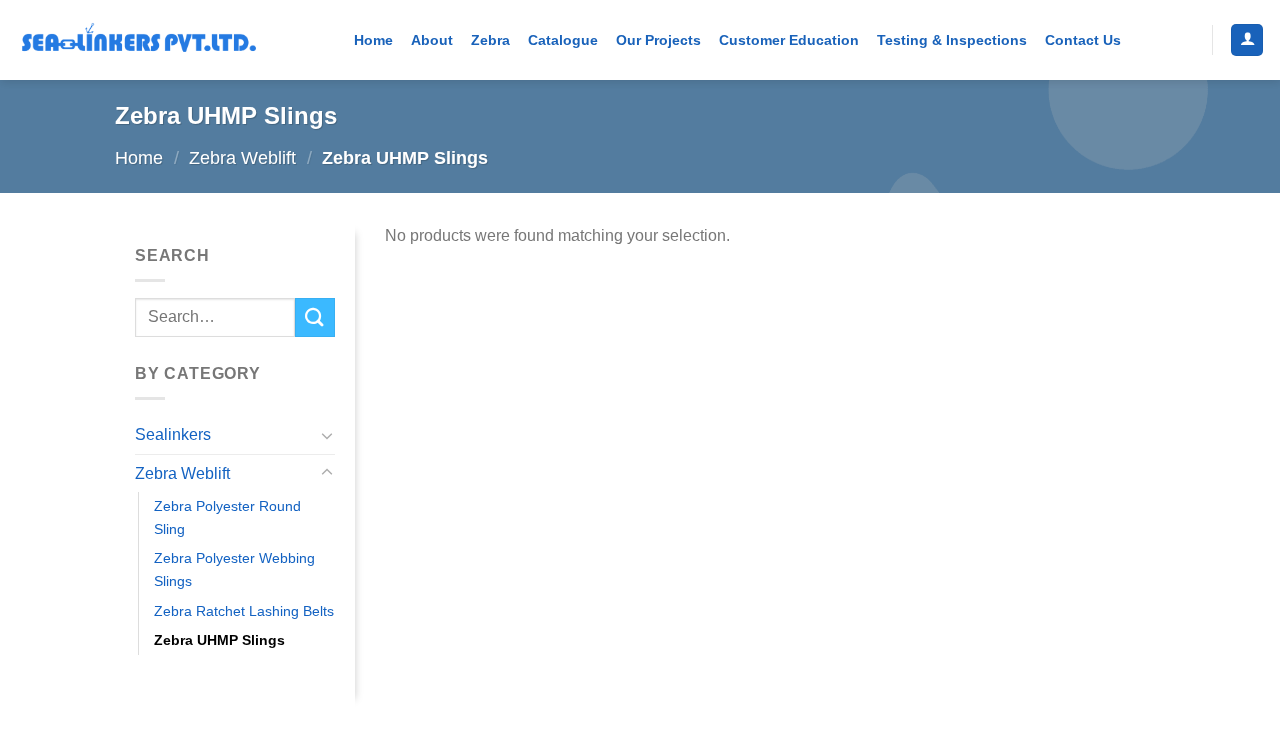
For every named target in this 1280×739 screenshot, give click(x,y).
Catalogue (563, 40)
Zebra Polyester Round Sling (227, 517)
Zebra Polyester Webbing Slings (234, 569)
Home (373, 40)
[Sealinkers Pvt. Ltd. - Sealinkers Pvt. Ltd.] (139, 40)
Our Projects (658, 40)
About (432, 40)
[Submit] (315, 317)
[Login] (1247, 40)
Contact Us (1083, 40)
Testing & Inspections (952, 40)
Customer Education (789, 40)
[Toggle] (327, 435)
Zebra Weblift (242, 157)
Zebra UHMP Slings (219, 640)
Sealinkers (173, 434)
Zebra (490, 40)
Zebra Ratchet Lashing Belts (244, 611)
